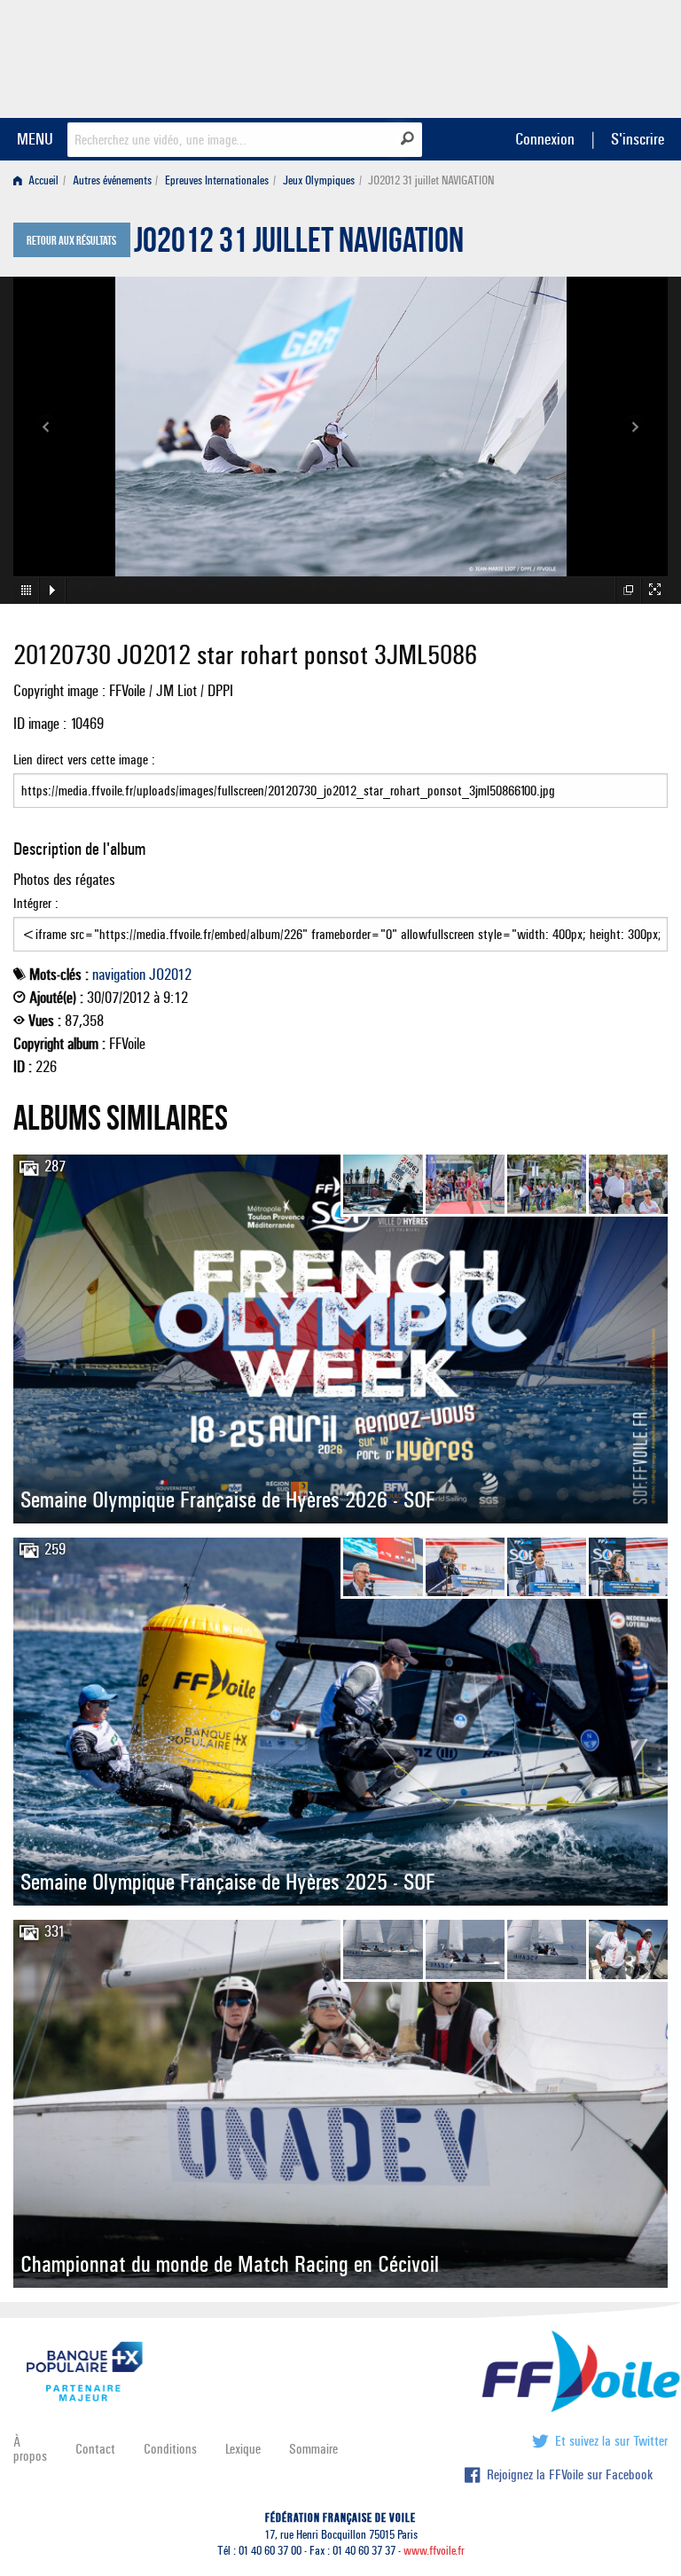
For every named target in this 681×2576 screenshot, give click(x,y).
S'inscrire (638, 139)
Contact (95, 2449)
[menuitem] (39, 180)
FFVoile (556, 56)
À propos (30, 2449)
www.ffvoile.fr (434, 2551)
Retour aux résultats (71, 241)
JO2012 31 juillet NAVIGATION (299, 245)
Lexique (243, 2449)
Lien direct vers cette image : (84, 759)
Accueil (42, 180)
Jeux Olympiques (319, 180)
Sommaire (313, 2449)
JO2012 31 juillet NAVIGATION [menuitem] (431, 180)
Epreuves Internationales (217, 180)
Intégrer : (36, 903)
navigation (119, 975)
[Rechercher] (407, 138)
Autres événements (112, 180)
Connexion (545, 139)
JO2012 (170, 975)
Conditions (170, 2449)
